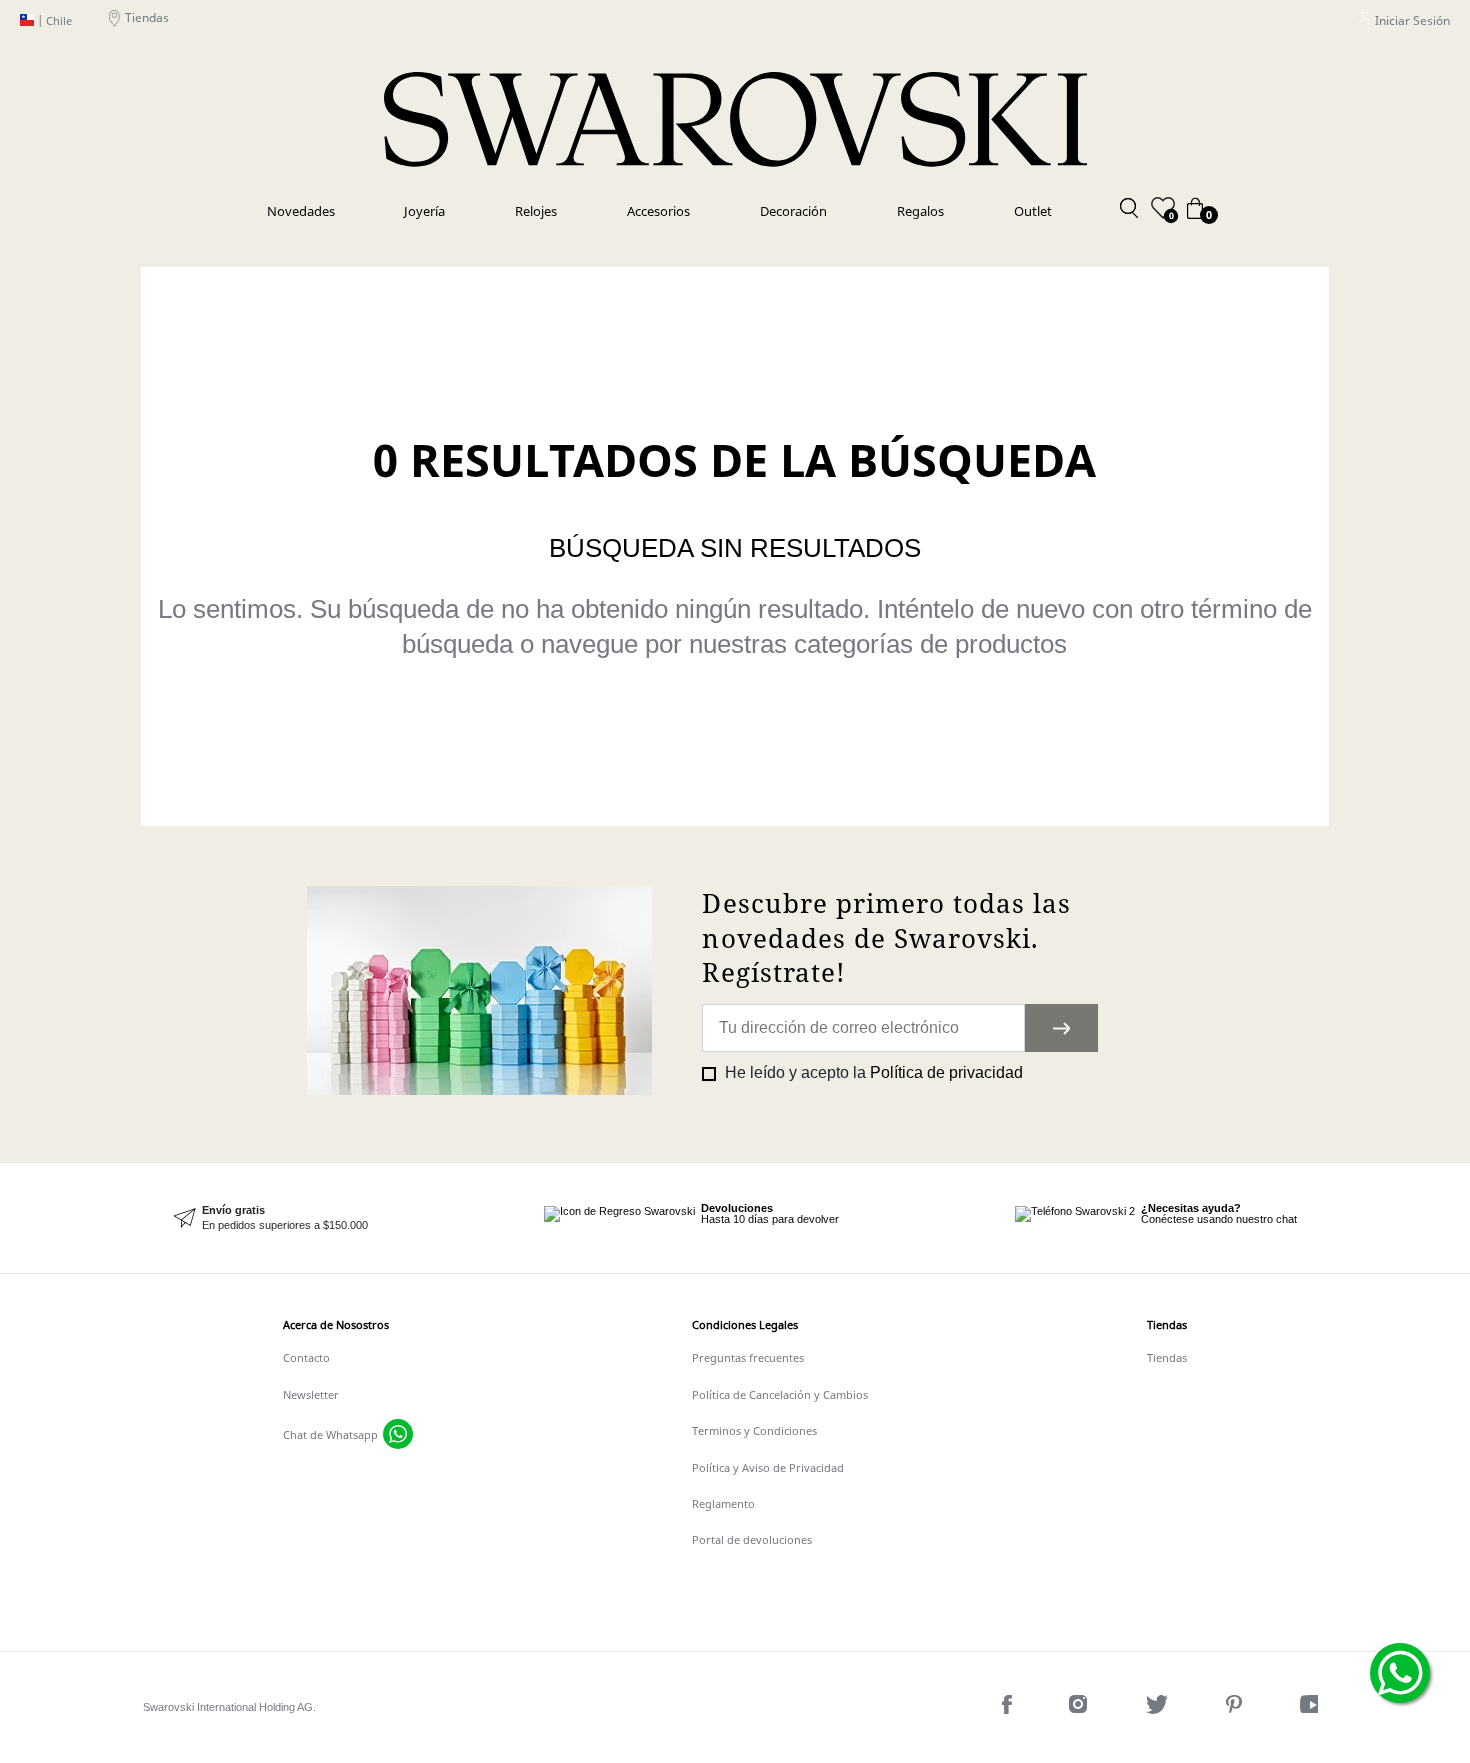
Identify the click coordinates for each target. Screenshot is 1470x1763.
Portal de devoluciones (752, 1539)
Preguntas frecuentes (748, 1357)
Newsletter (311, 1394)
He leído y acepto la (872, 1072)
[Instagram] (1080, 1708)
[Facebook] (1009, 1708)
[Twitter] (1159, 1708)
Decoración (793, 211)
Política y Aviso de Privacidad (768, 1467)
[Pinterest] (1236, 1708)
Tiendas (147, 17)
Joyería (424, 211)
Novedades (301, 211)
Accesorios (658, 211)
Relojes (536, 211)
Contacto (306, 1357)
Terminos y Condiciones (754, 1430)
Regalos (920, 211)
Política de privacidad (946, 1072)
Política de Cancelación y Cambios (780, 1394)
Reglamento (723, 1503)
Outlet (1033, 211)
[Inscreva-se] (1061, 1028)
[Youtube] (1313, 1708)
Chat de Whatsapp (330, 1434)
